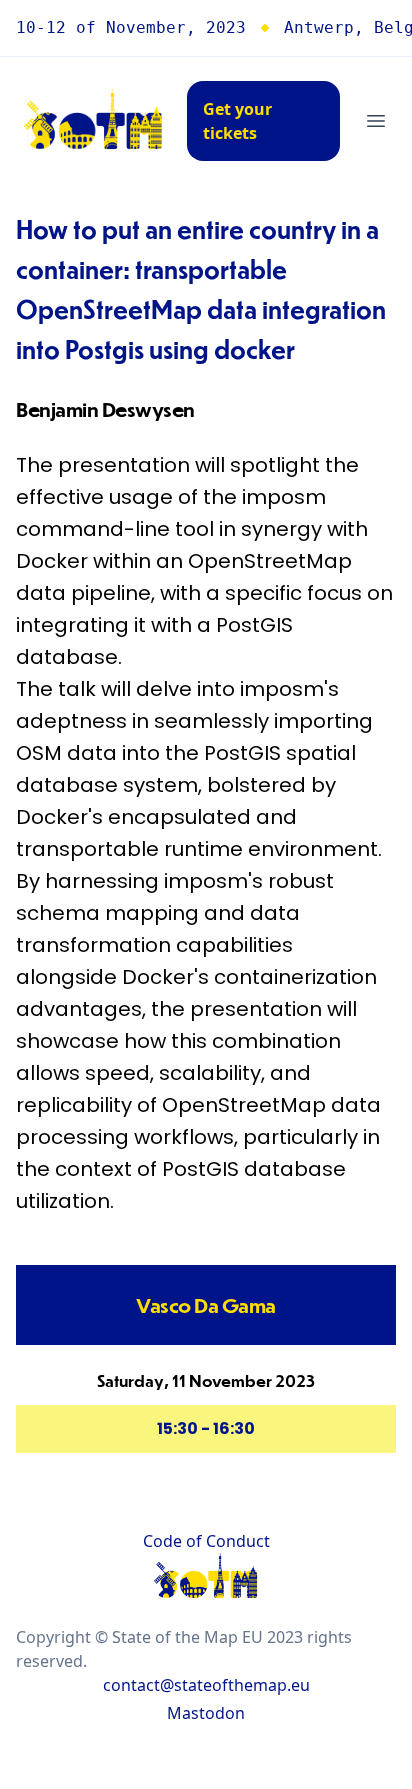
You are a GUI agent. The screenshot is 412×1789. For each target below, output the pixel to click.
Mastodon (206, 1713)
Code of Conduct (206, 1541)
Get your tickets (237, 121)
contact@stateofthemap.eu (206, 1685)
